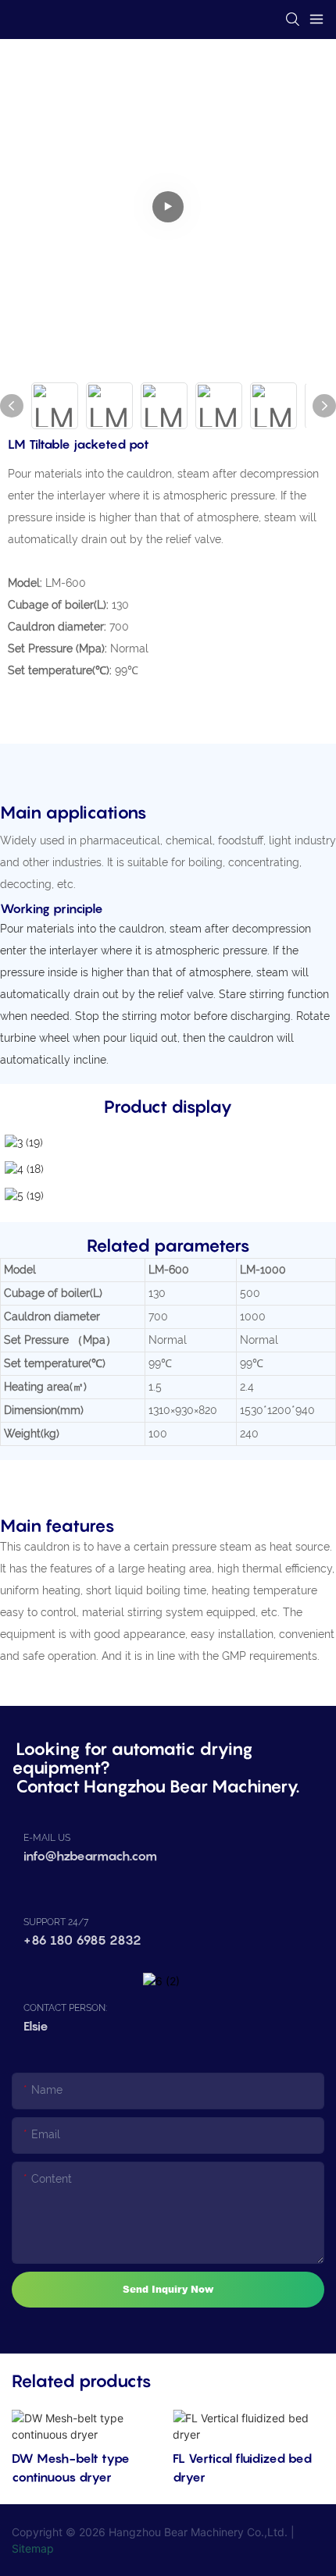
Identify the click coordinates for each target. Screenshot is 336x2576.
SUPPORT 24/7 (56, 1922)
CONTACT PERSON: (65, 2008)
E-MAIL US (47, 1838)
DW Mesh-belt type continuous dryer (71, 2468)
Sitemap (33, 2548)
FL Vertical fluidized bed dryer (242, 2468)
